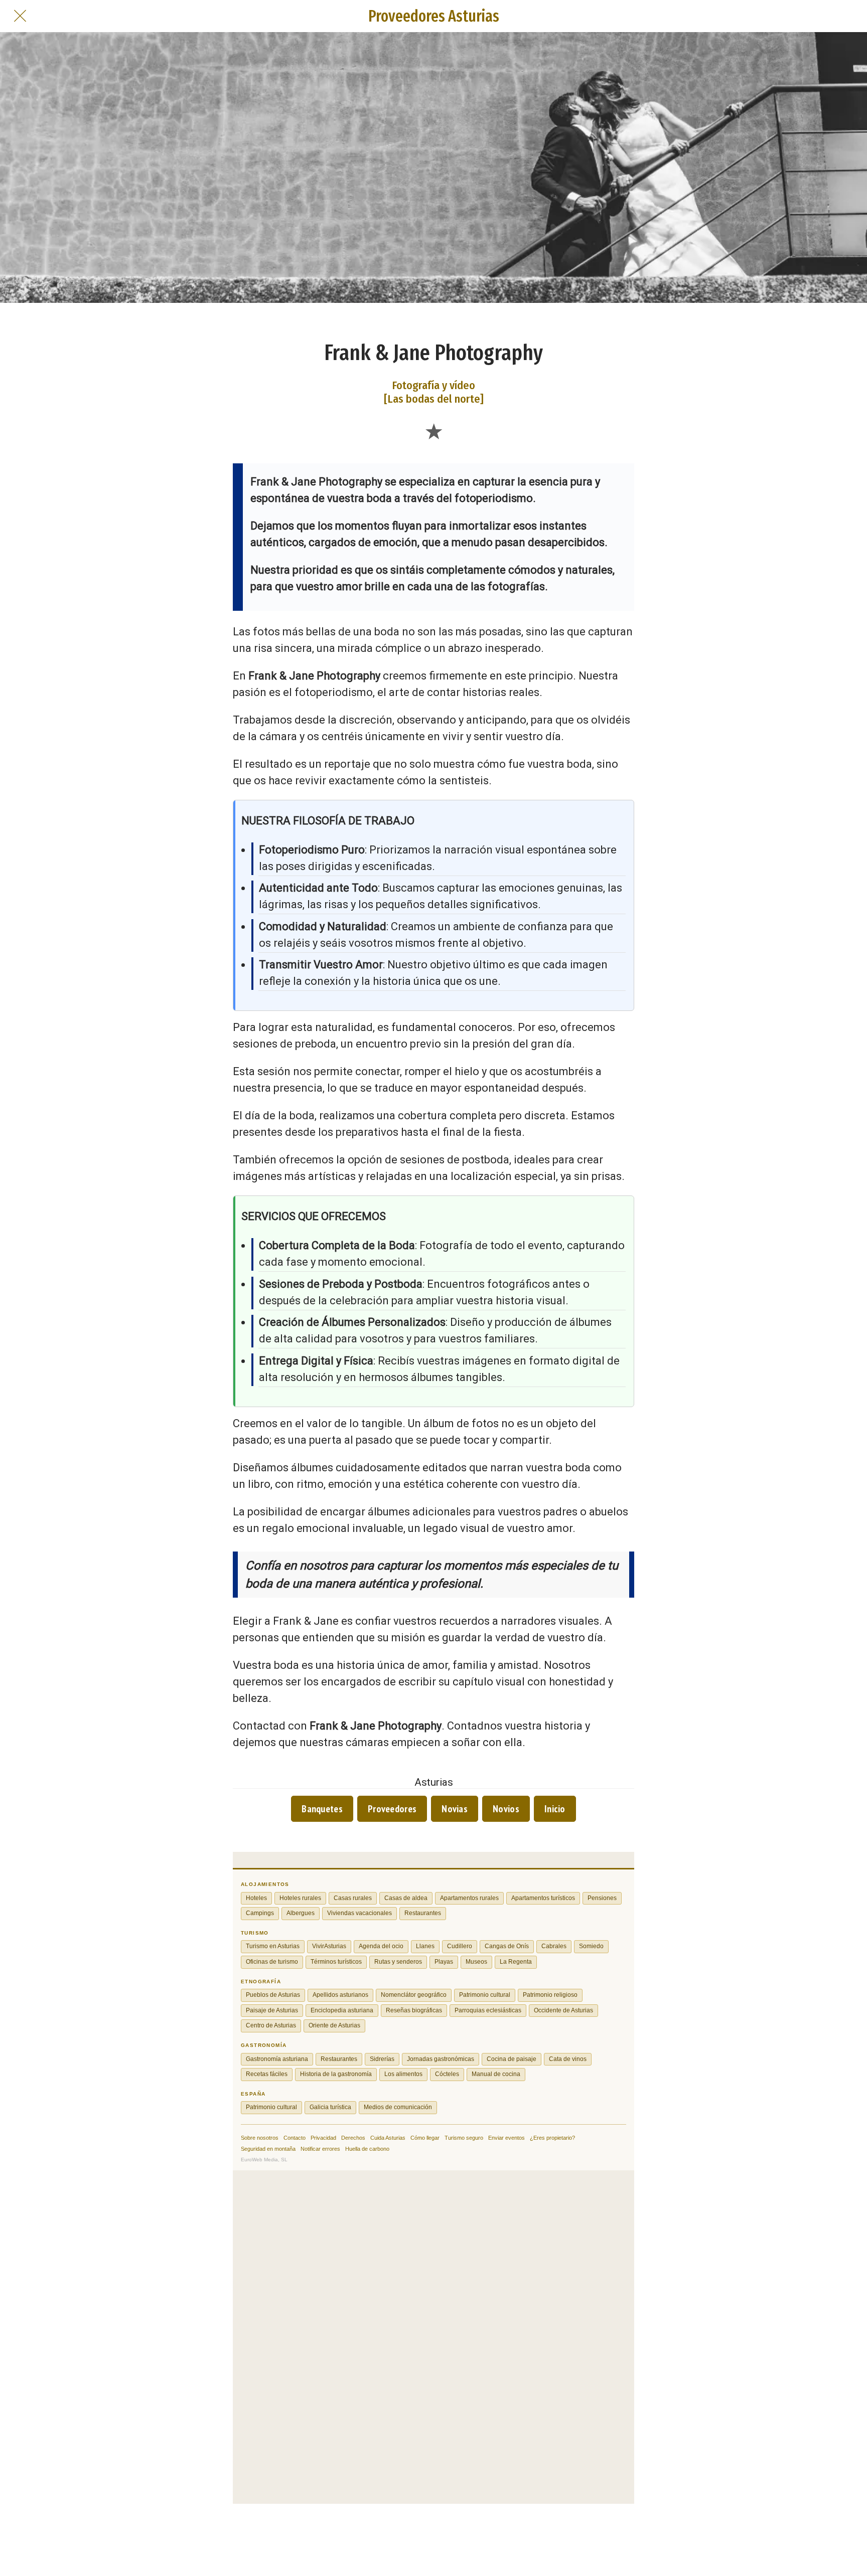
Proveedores (392, 1809)
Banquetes (322, 1809)
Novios (506, 1809)
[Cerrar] (20, 16)
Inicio (555, 1809)
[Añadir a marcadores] (434, 431)
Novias (455, 1809)
